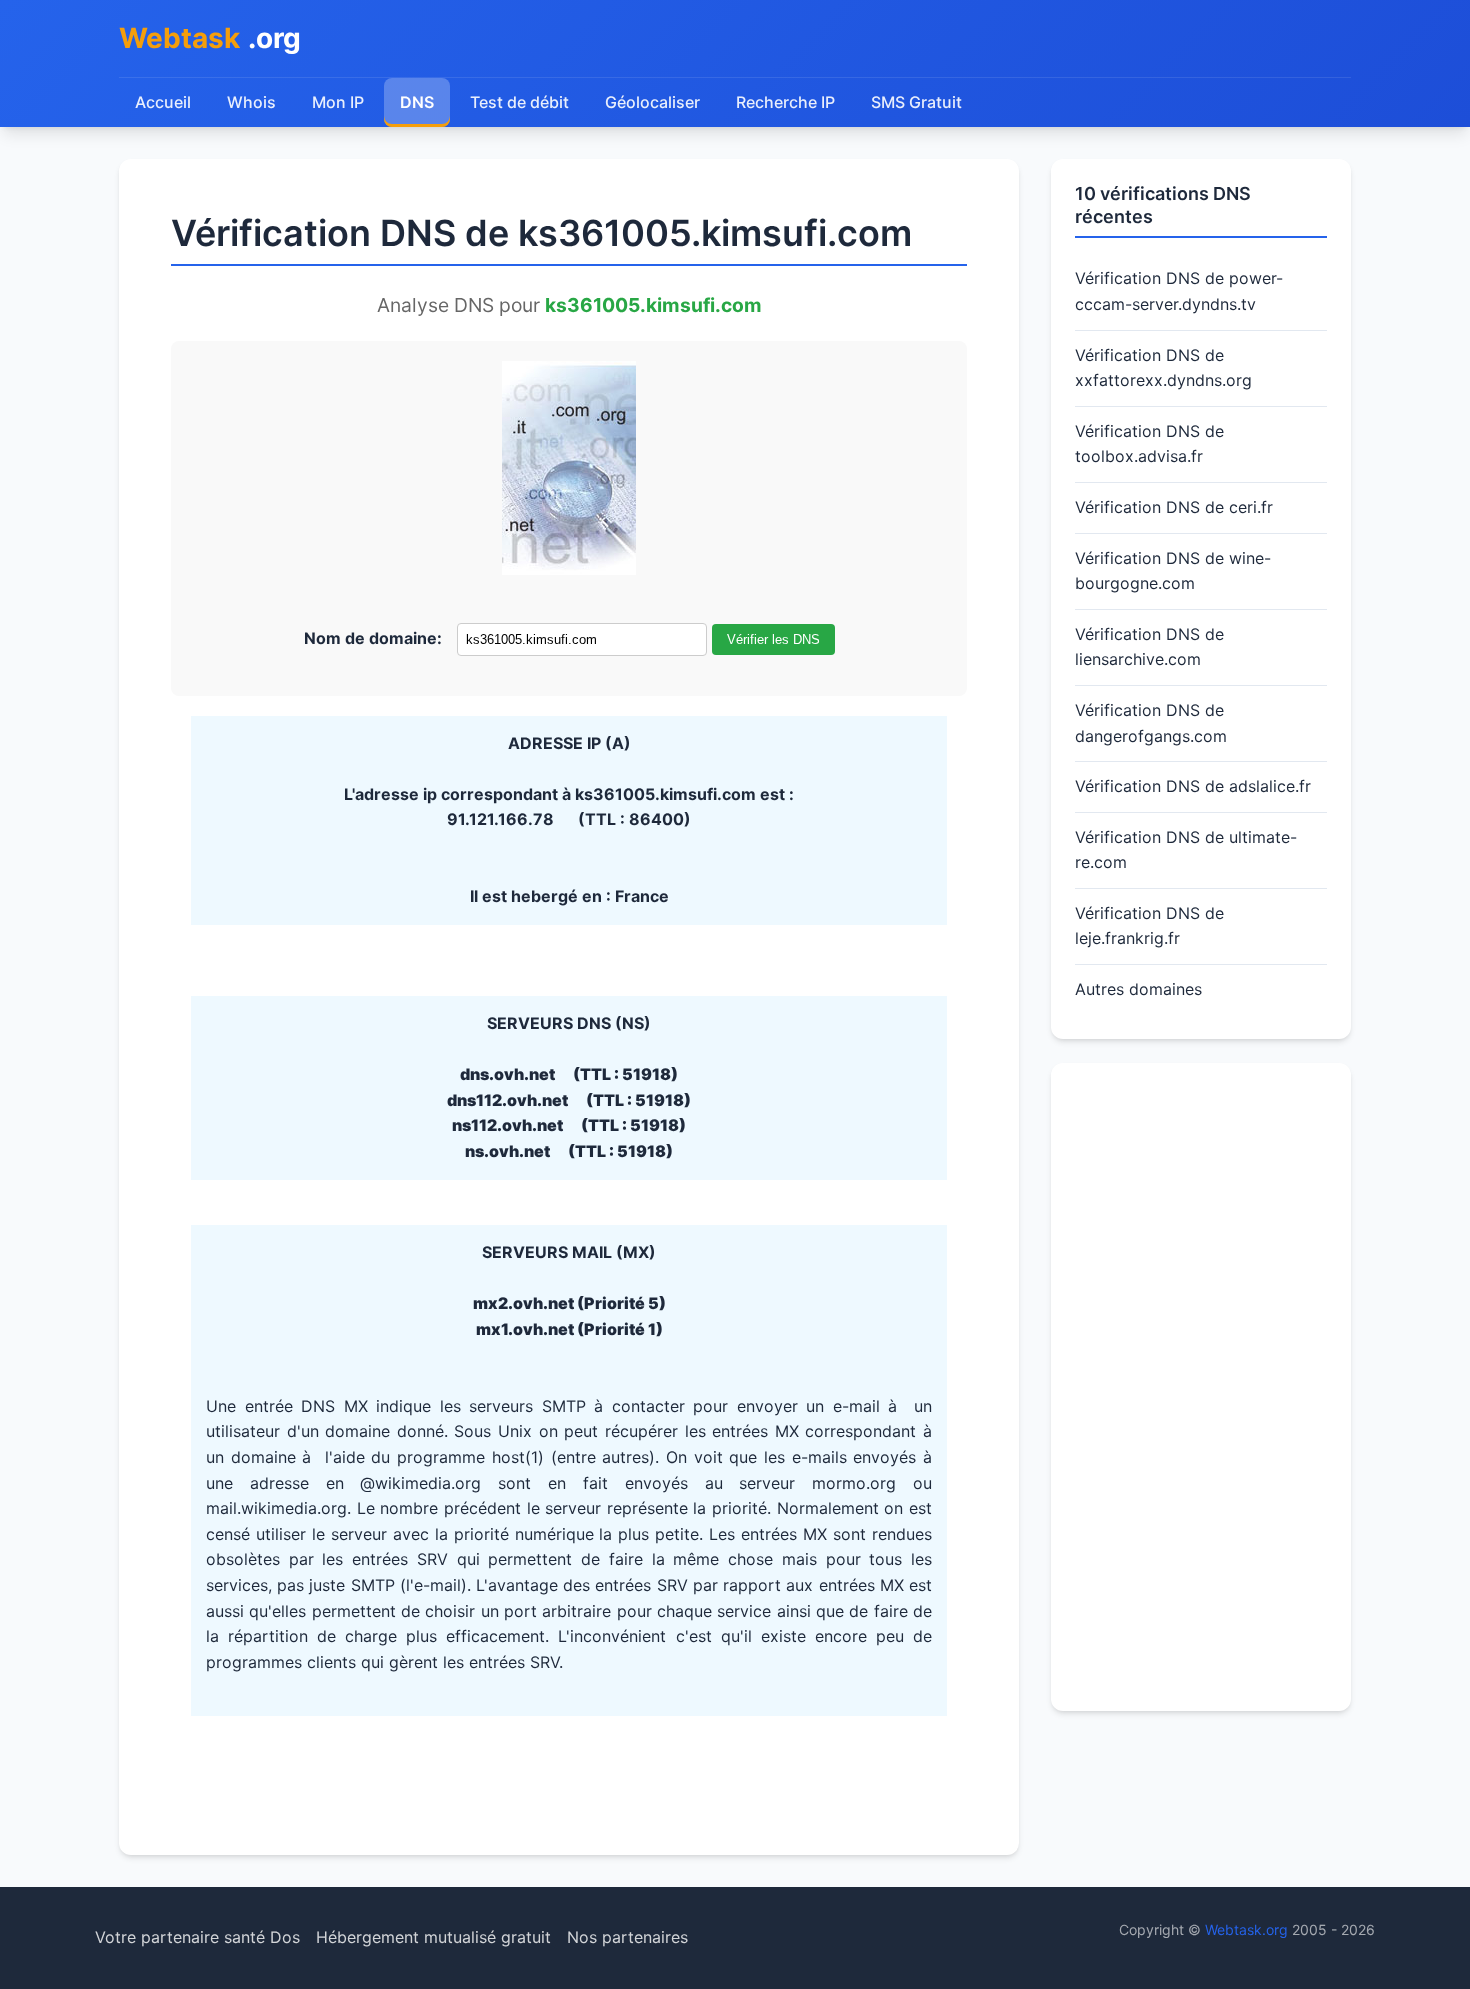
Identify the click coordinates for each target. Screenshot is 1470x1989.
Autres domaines (1138, 989)
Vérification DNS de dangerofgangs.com (1151, 723)
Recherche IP (785, 102)
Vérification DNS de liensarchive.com (1149, 647)
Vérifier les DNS (773, 639)
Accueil (163, 102)
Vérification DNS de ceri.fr (1174, 507)
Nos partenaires (627, 1937)
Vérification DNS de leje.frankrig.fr (1149, 926)
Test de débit (519, 102)
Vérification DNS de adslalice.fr (1193, 786)
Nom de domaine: (373, 638)
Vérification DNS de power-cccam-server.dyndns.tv (1179, 291)
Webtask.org (1246, 1929)
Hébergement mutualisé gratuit (433, 1937)
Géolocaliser (652, 102)
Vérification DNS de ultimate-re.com (1186, 850)
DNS (417, 102)
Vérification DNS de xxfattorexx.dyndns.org (1163, 368)
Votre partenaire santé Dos (197, 1937)
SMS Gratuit (916, 102)
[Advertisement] (1201, 1387)
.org (210, 38)
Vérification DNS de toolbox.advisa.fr (1149, 444)
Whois (251, 102)
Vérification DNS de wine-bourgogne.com (1173, 571)
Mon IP (338, 102)
